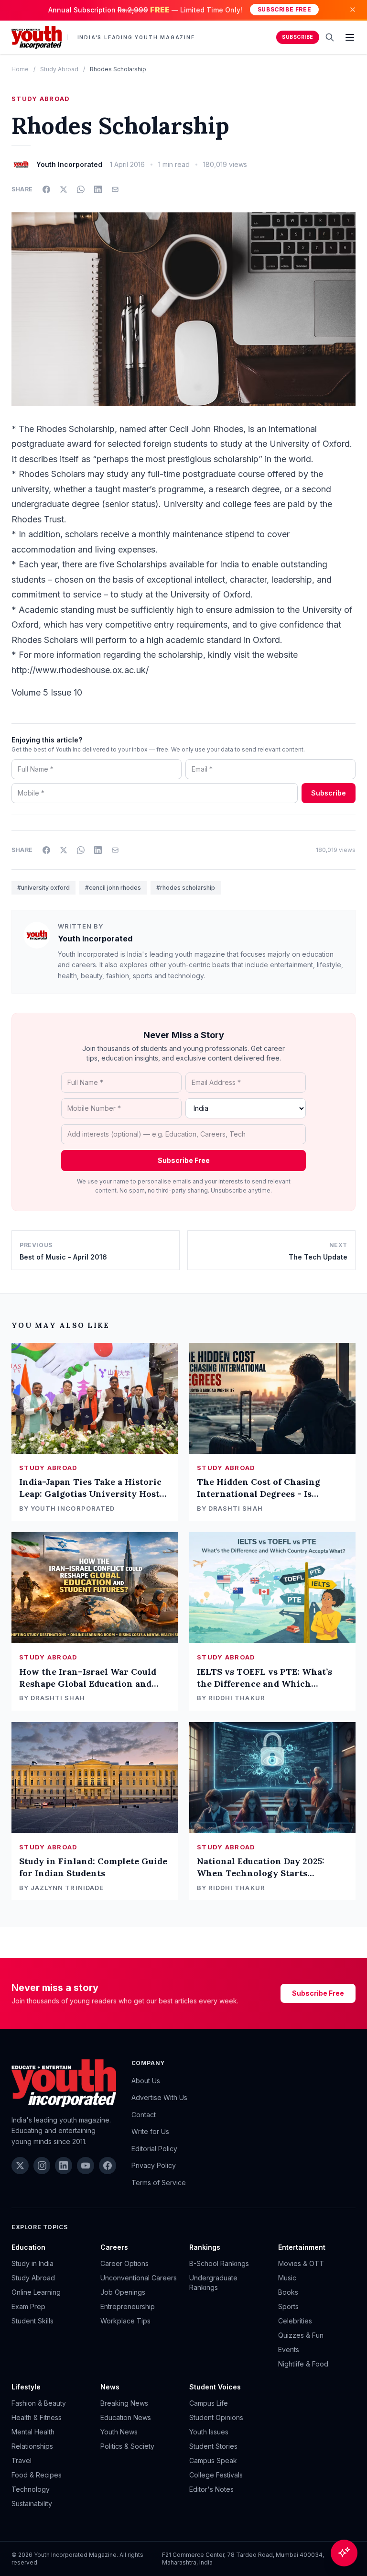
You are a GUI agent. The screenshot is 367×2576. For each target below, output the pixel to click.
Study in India (32, 2263)
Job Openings (123, 2292)
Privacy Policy (154, 2165)
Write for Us (150, 2131)
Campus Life (209, 2403)
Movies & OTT (301, 2263)
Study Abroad (59, 69)
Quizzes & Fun (301, 2335)
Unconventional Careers (139, 2278)
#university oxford (43, 888)
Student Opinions (216, 2417)
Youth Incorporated (95, 939)
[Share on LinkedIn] (98, 189)
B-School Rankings (219, 2263)
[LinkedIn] (64, 2166)
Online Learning (36, 2292)
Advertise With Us (159, 2097)
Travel (22, 2460)
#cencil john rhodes (113, 888)
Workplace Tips (125, 2321)
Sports (288, 2306)
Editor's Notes (211, 2489)
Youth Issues (209, 2432)
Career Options (124, 2263)
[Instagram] (42, 2166)
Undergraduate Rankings (213, 2283)
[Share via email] (115, 189)
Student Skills (32, 2321)
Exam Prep (28, 2306)
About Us (146, 2081)
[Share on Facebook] (46, 189)
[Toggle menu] (350, 37)
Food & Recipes (37, 2475)
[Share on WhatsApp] (81, 189)
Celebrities (295, 2321)
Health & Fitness (37, 2417)
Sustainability (32, 2504)
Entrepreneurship (128, 2306)
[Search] (330, 37)
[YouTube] (86, 2166)
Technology (31, 2489)
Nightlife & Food (303, 2364)
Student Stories (213, 2446)
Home (20, 69)
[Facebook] (108, 2166)
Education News (126, 2417)
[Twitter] (20, 2166)
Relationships (32, 2446)
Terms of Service (159, 2183)
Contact (144, 2115)
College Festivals (216, 2475)
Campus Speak (213, 2460)
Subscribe (298, 37)
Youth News (119, 2432)
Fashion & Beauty (39, 2403)
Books (288, 2292)
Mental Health (33, 2432)
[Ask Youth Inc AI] (344, 2553)
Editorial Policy (154, 2149)
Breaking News (124, 2403)
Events (289, 2349)
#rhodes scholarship (186, 888)
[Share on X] (64, 189)
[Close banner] (353, 10)
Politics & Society (127, 2446)
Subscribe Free (284, 9)
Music (287, 2278)
